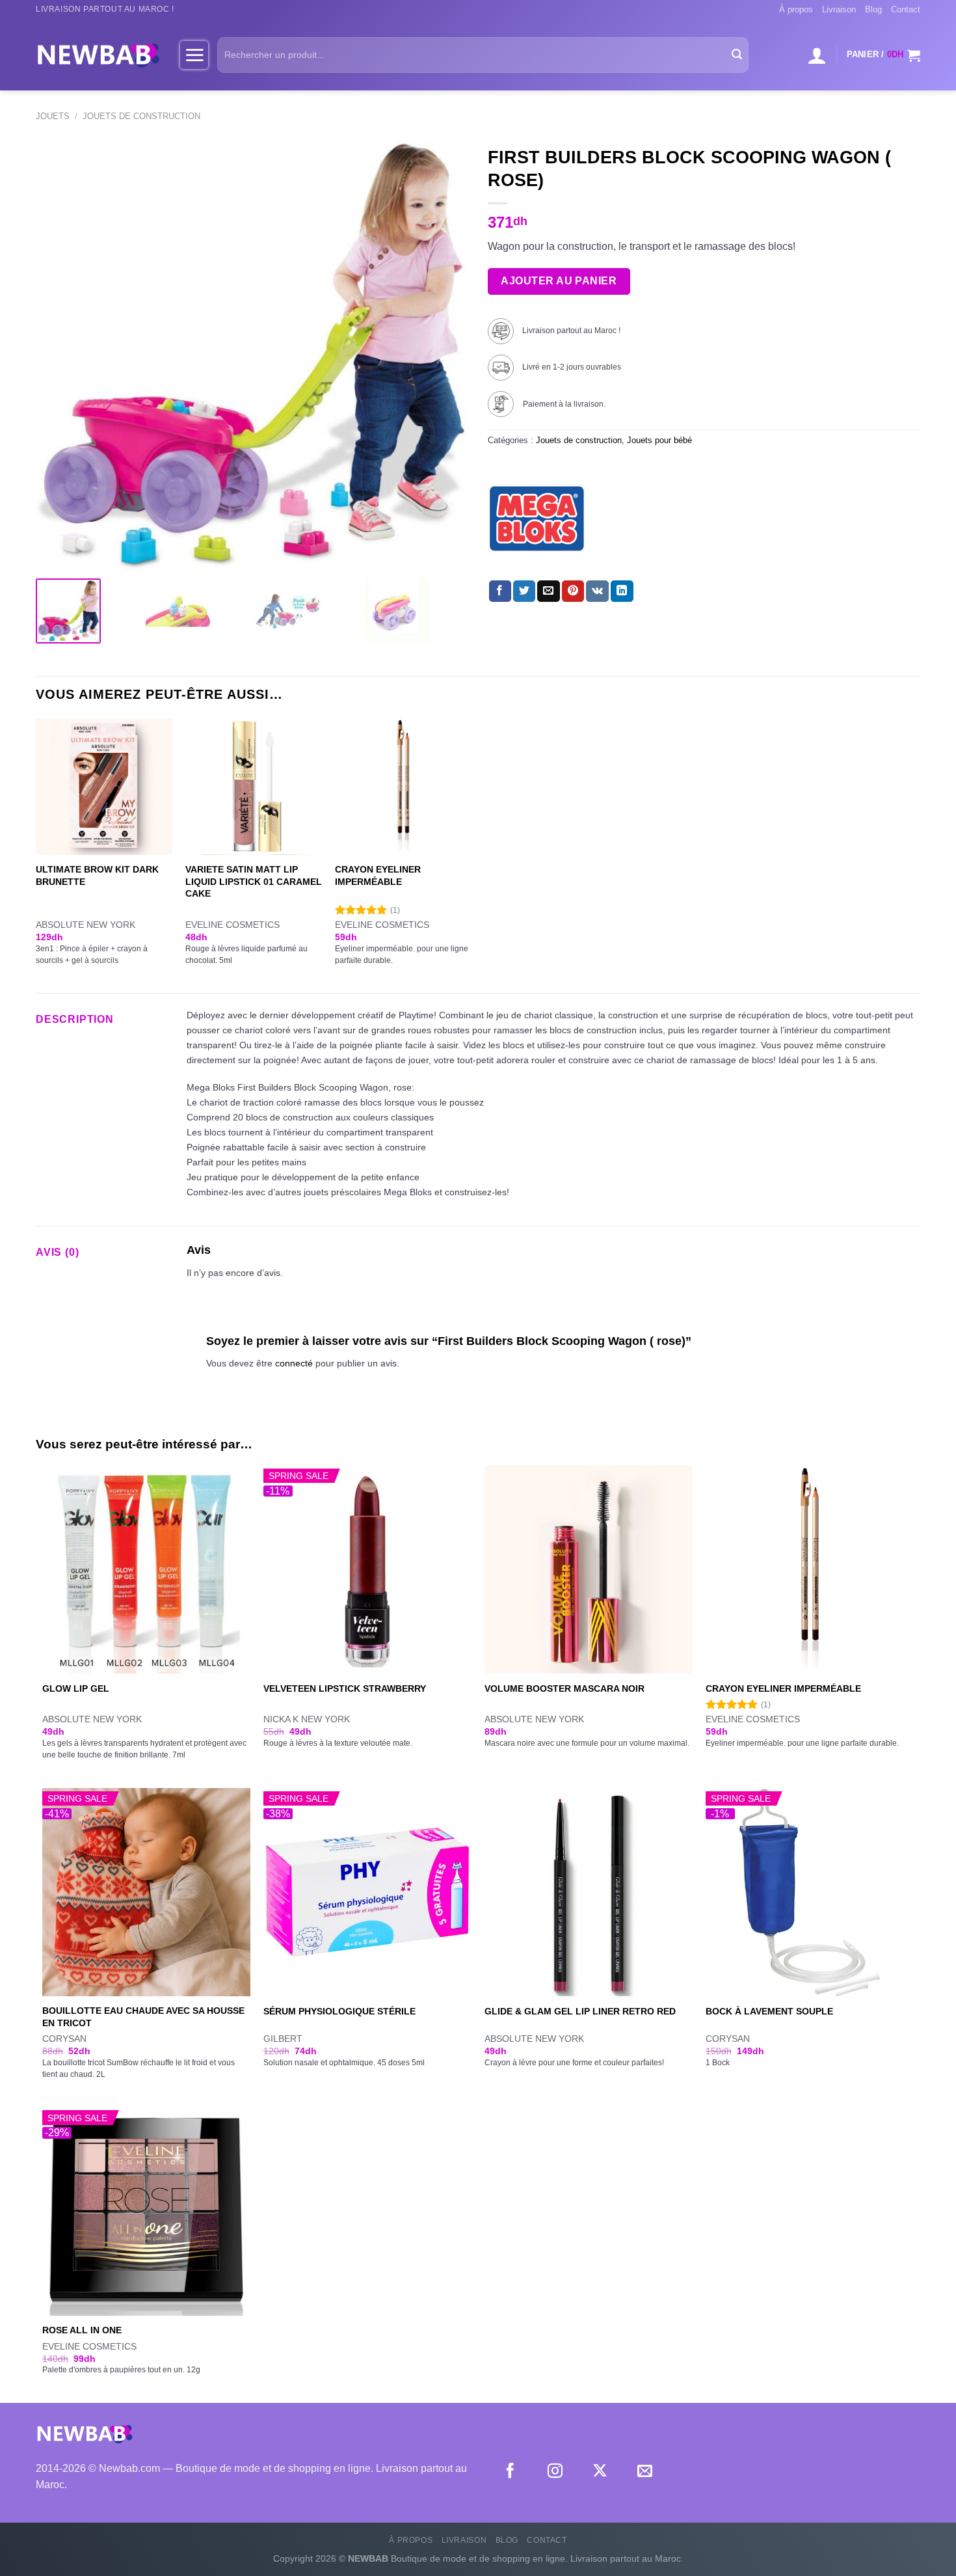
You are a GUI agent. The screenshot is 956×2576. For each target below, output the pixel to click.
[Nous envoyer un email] (645, 2472)
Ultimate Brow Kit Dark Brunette (97, 875)
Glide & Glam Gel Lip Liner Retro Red (580, 2011)
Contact (906, 9)
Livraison (839, 9)
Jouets (53, 116)
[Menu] (194, 55)
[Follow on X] (600, 2472)
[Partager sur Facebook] (500, 591)
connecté (294, 1363)
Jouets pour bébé (659, 440)
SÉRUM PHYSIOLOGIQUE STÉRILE (339, 2011)
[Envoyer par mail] (548, 591)
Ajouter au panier (559, 281)
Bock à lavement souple (769, 2011)
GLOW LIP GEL (76, 1688)
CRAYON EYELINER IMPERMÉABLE (378, 875)
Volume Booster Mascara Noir (564, 1688)
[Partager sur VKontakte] (597, 591)
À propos (796, 9)
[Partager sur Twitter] (524, 591)
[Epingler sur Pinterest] (573, 591)
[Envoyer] (737, 55)
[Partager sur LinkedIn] (622, 591)
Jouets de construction (141, 116)
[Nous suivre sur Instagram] (555, 2472)
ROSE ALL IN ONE (82, 2330)
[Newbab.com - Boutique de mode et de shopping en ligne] (98, 55)
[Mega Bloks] (537, 519)
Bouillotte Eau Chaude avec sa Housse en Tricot (143, 2017)
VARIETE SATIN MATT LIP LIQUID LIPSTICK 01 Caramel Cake (254, 881)
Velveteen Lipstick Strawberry (345, 1688)
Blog (873, 9)
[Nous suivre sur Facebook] (510, 2472)
